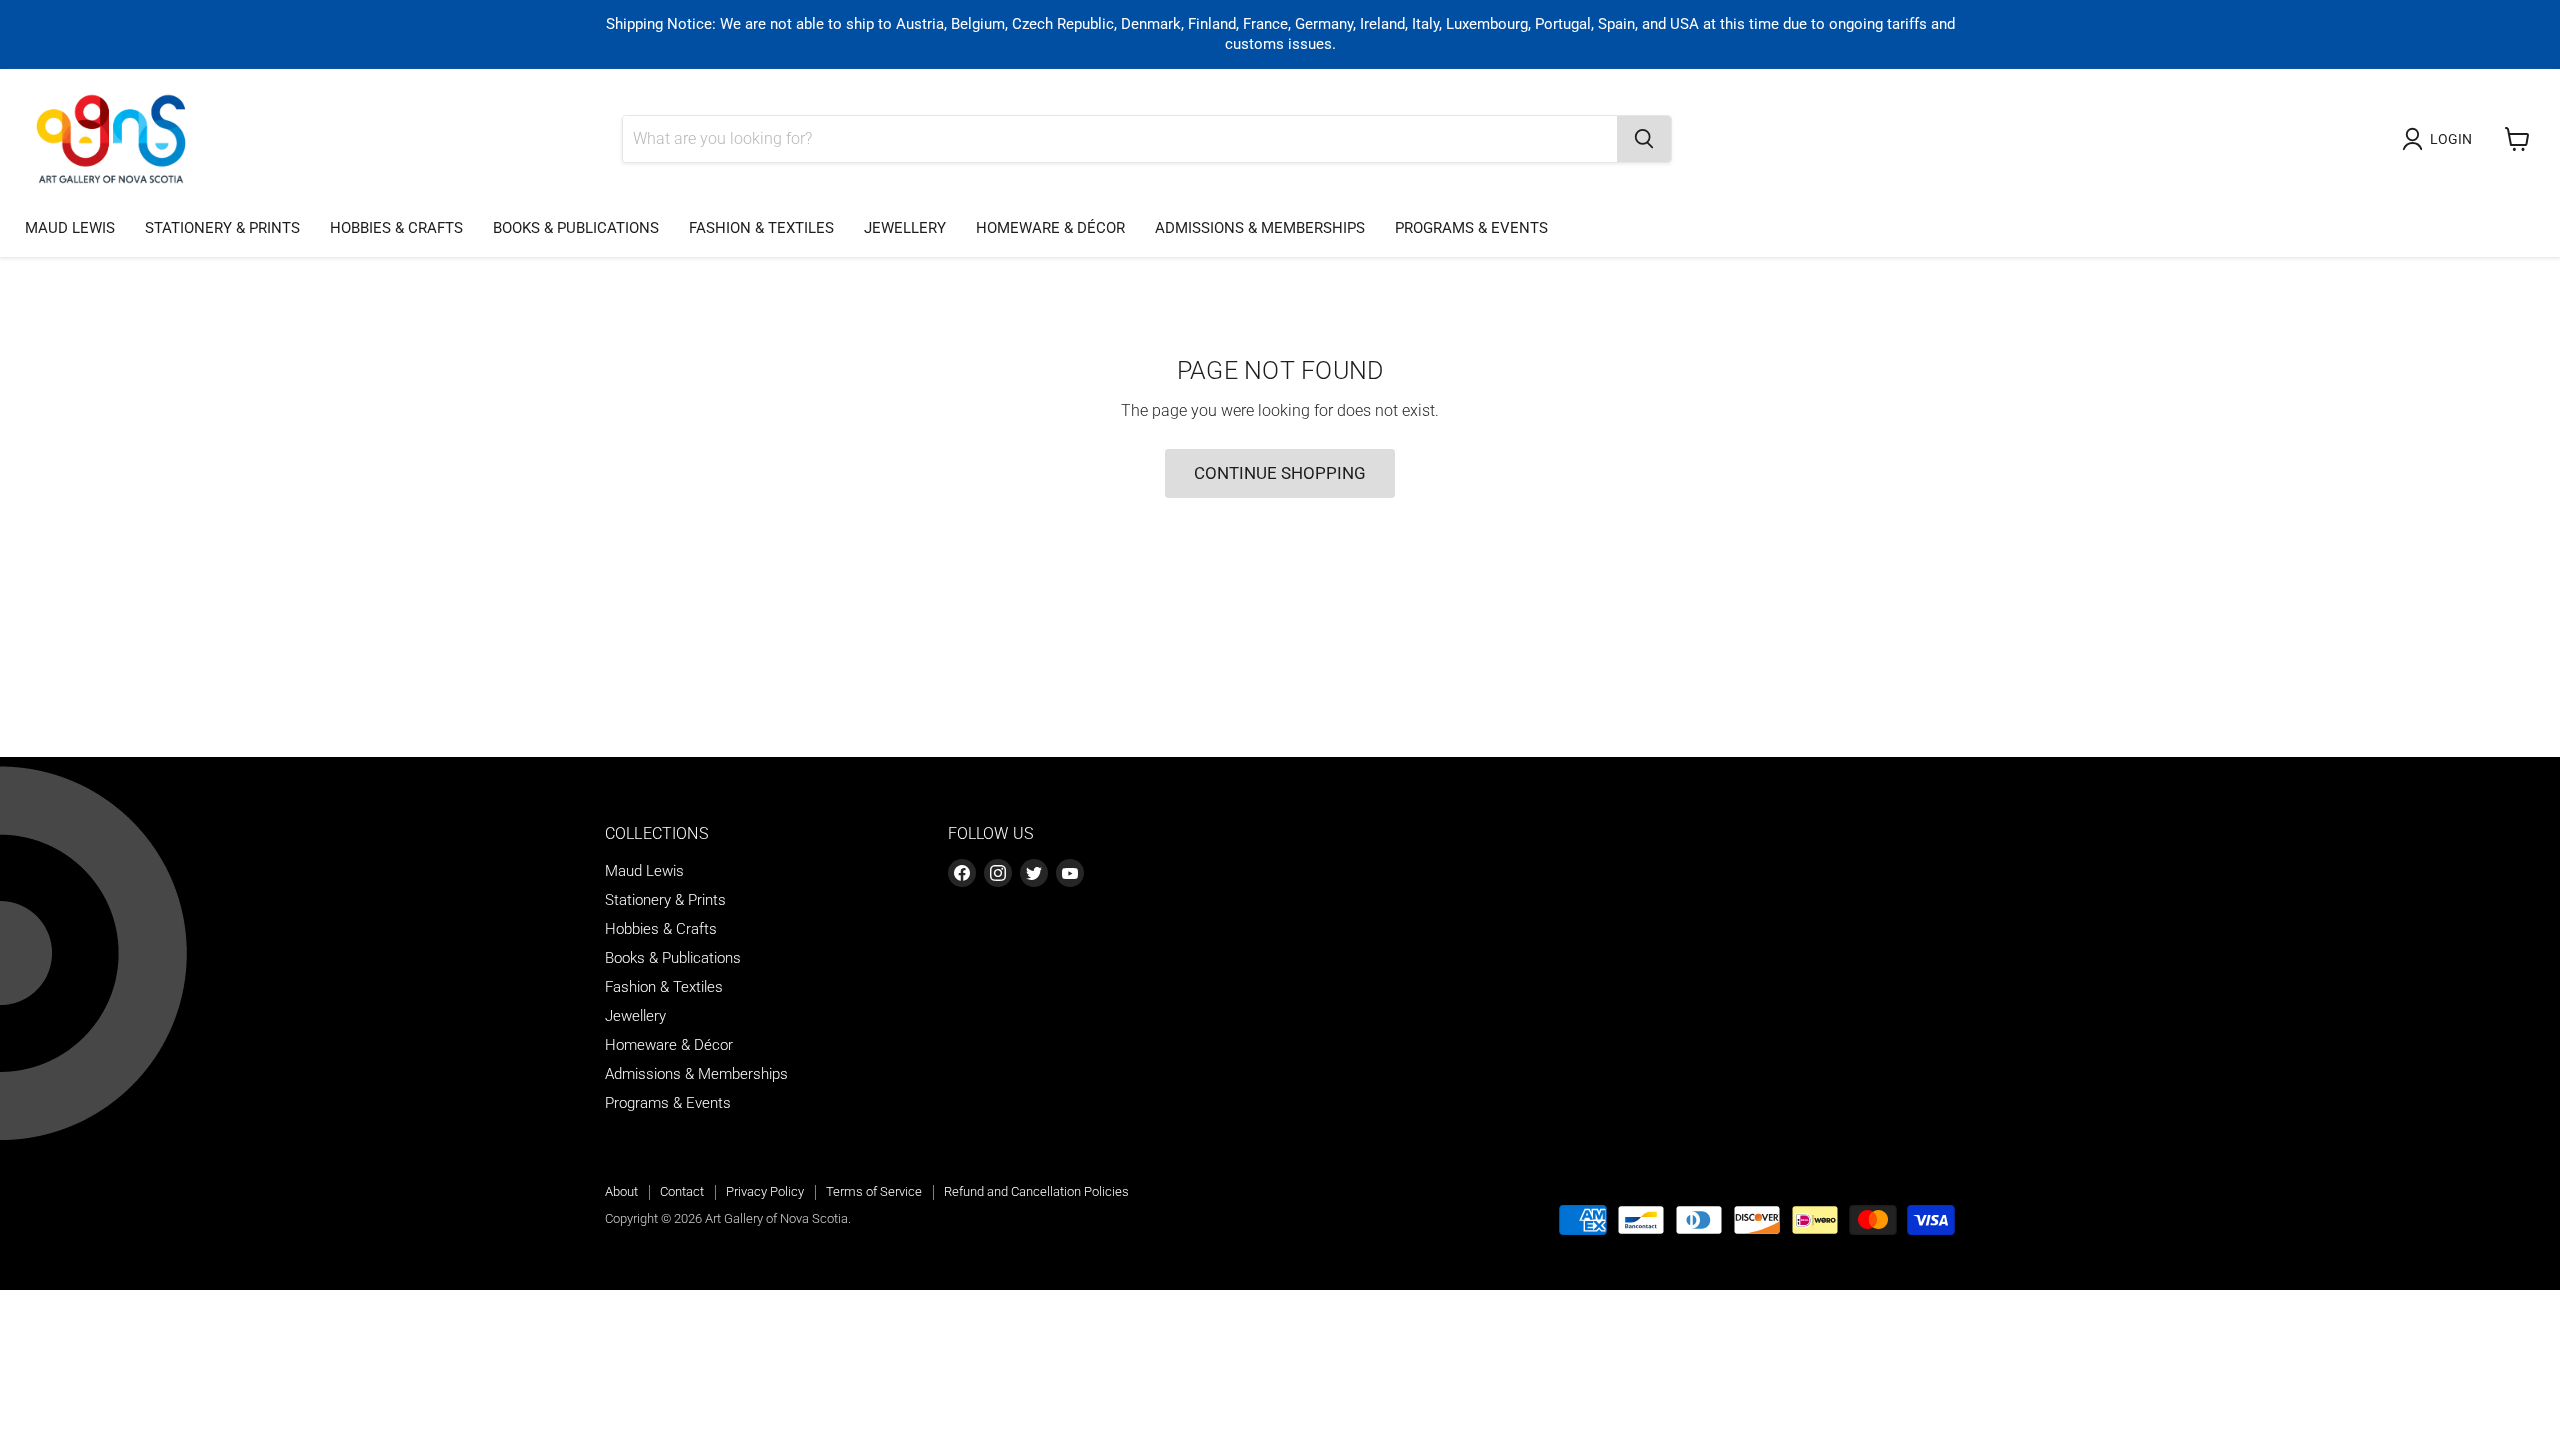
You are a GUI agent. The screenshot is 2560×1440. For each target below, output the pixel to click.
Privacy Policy (765, 1191)
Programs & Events (1471, 228)
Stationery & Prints (222, 228)
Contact (682, 1191)
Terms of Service (874, 1191)
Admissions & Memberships (1260, 228)
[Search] (1644, 139)
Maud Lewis (70, 228)
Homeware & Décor (1050, 228)
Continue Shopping (1280, 473)
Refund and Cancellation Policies (1036, 1191)
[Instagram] (998, 873)
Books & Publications (576, 228)
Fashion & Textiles (761, 228)
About (621, 1191)
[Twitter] (1034, 873)
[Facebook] (962, 873)
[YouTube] (1070, 873)
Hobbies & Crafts (396, 228)
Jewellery (905, 228)
